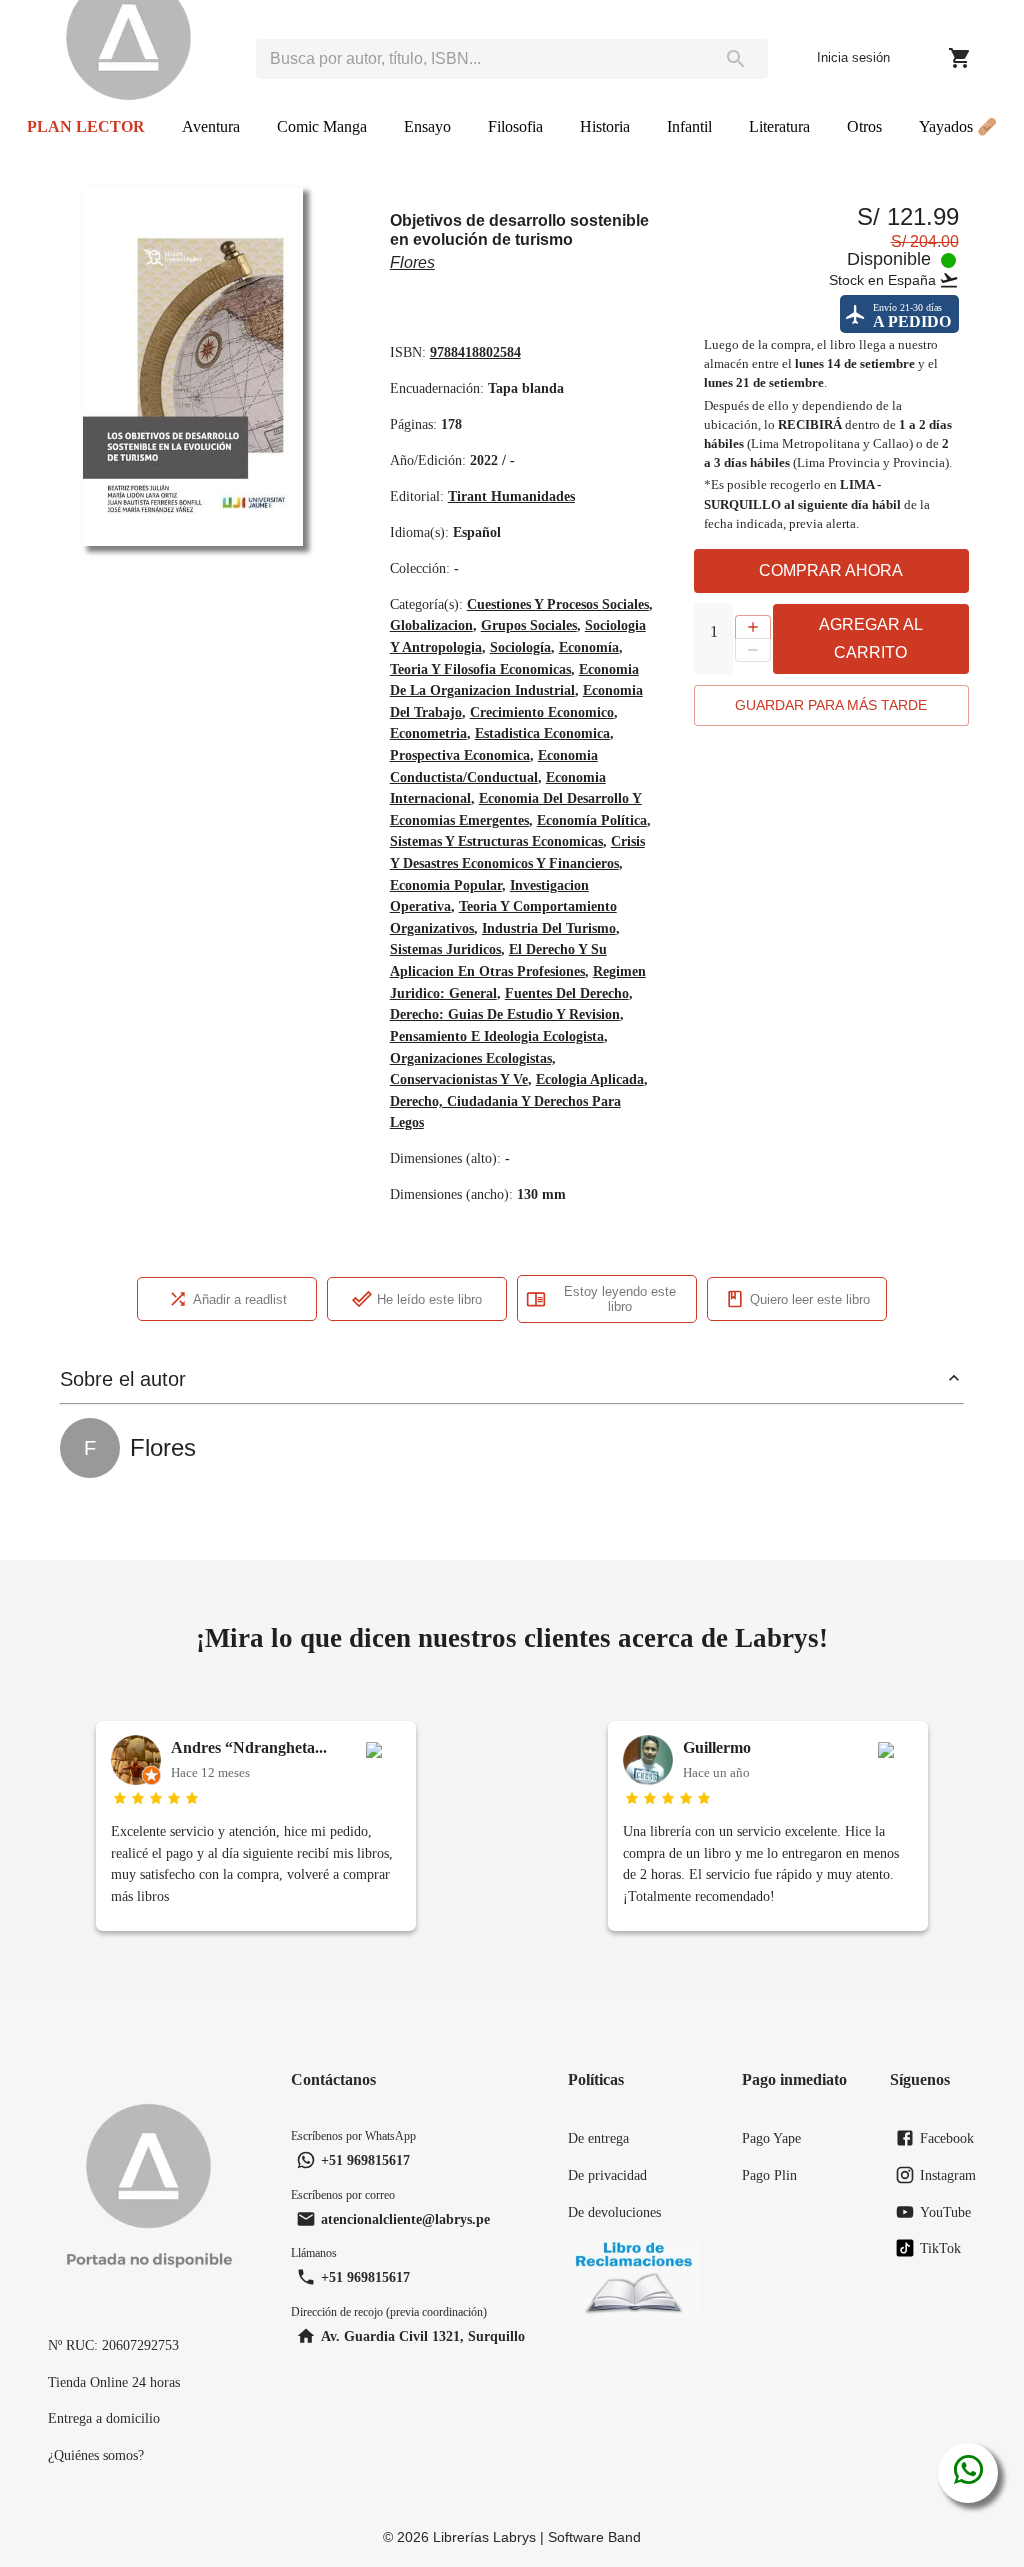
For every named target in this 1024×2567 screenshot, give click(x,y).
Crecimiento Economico (542, 712)
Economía (589, 647)
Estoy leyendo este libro (620, 1299)
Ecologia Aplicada (590, 1079)
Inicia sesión (853, 57)
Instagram (948, 2175)
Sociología (520, 647)
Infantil (689, 126)
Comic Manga (322, 126)
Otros (864, 126)
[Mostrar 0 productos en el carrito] (960, 58)
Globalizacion (431, 625)
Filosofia (515, 126)
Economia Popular (446, 885)
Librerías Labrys (484, 2537)
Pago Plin (769, 2175)
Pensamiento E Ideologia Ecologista (497, 1036)
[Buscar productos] (735, 59)
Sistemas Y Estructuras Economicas (496, 841)
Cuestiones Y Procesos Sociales (558, 604)
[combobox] (479, 59)
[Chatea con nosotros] (968, 2473)
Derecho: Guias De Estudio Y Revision (505, 1014)
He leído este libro (429, 1299)
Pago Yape (771, 2138)
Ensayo (427, 126)
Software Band (594, 2537)
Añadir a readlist (240, 1299)
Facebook (947, 2138)
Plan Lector (86, 126)
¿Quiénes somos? (96, 2455)
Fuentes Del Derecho (567, 993)
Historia (605, 126)
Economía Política (592, 820)
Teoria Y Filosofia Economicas (480, 669)
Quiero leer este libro (810, 1299)
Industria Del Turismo (549, 928)
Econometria (428, 733)
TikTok (940, 2248)
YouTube (945, 2212)
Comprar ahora (831, 570)
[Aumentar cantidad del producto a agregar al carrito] (753, 627)
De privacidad (607, 2175)
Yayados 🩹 (958, 126)
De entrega (598, 2138)
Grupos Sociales (529, 625)
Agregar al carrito (871, 638)
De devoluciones (614, 2212)
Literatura (779, 126)
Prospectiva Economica (460, 755)
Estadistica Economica (542, 733)
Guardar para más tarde (831, 705)
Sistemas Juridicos (445, 949)
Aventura (211, 126)
